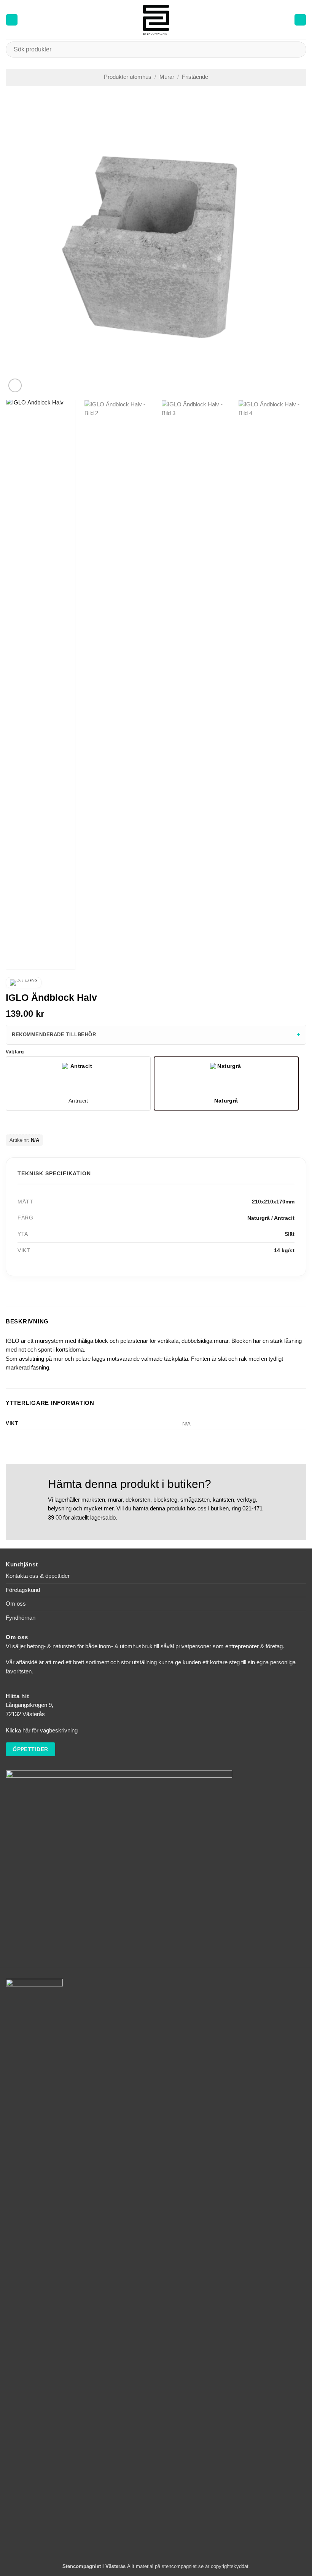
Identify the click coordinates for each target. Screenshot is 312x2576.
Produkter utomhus (128, 77)
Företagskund (23, 1590)
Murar (167, 77)
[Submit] (297, 49)
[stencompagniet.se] (156, 20)
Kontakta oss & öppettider (38, 1576)
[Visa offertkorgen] (300, 20)
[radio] (78, 1083)
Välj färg (15, 1052)
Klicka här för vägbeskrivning (42, 1731)
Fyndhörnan (21, 1618)
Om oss (16, 1604)
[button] (12, 20)
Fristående (195, 77)
